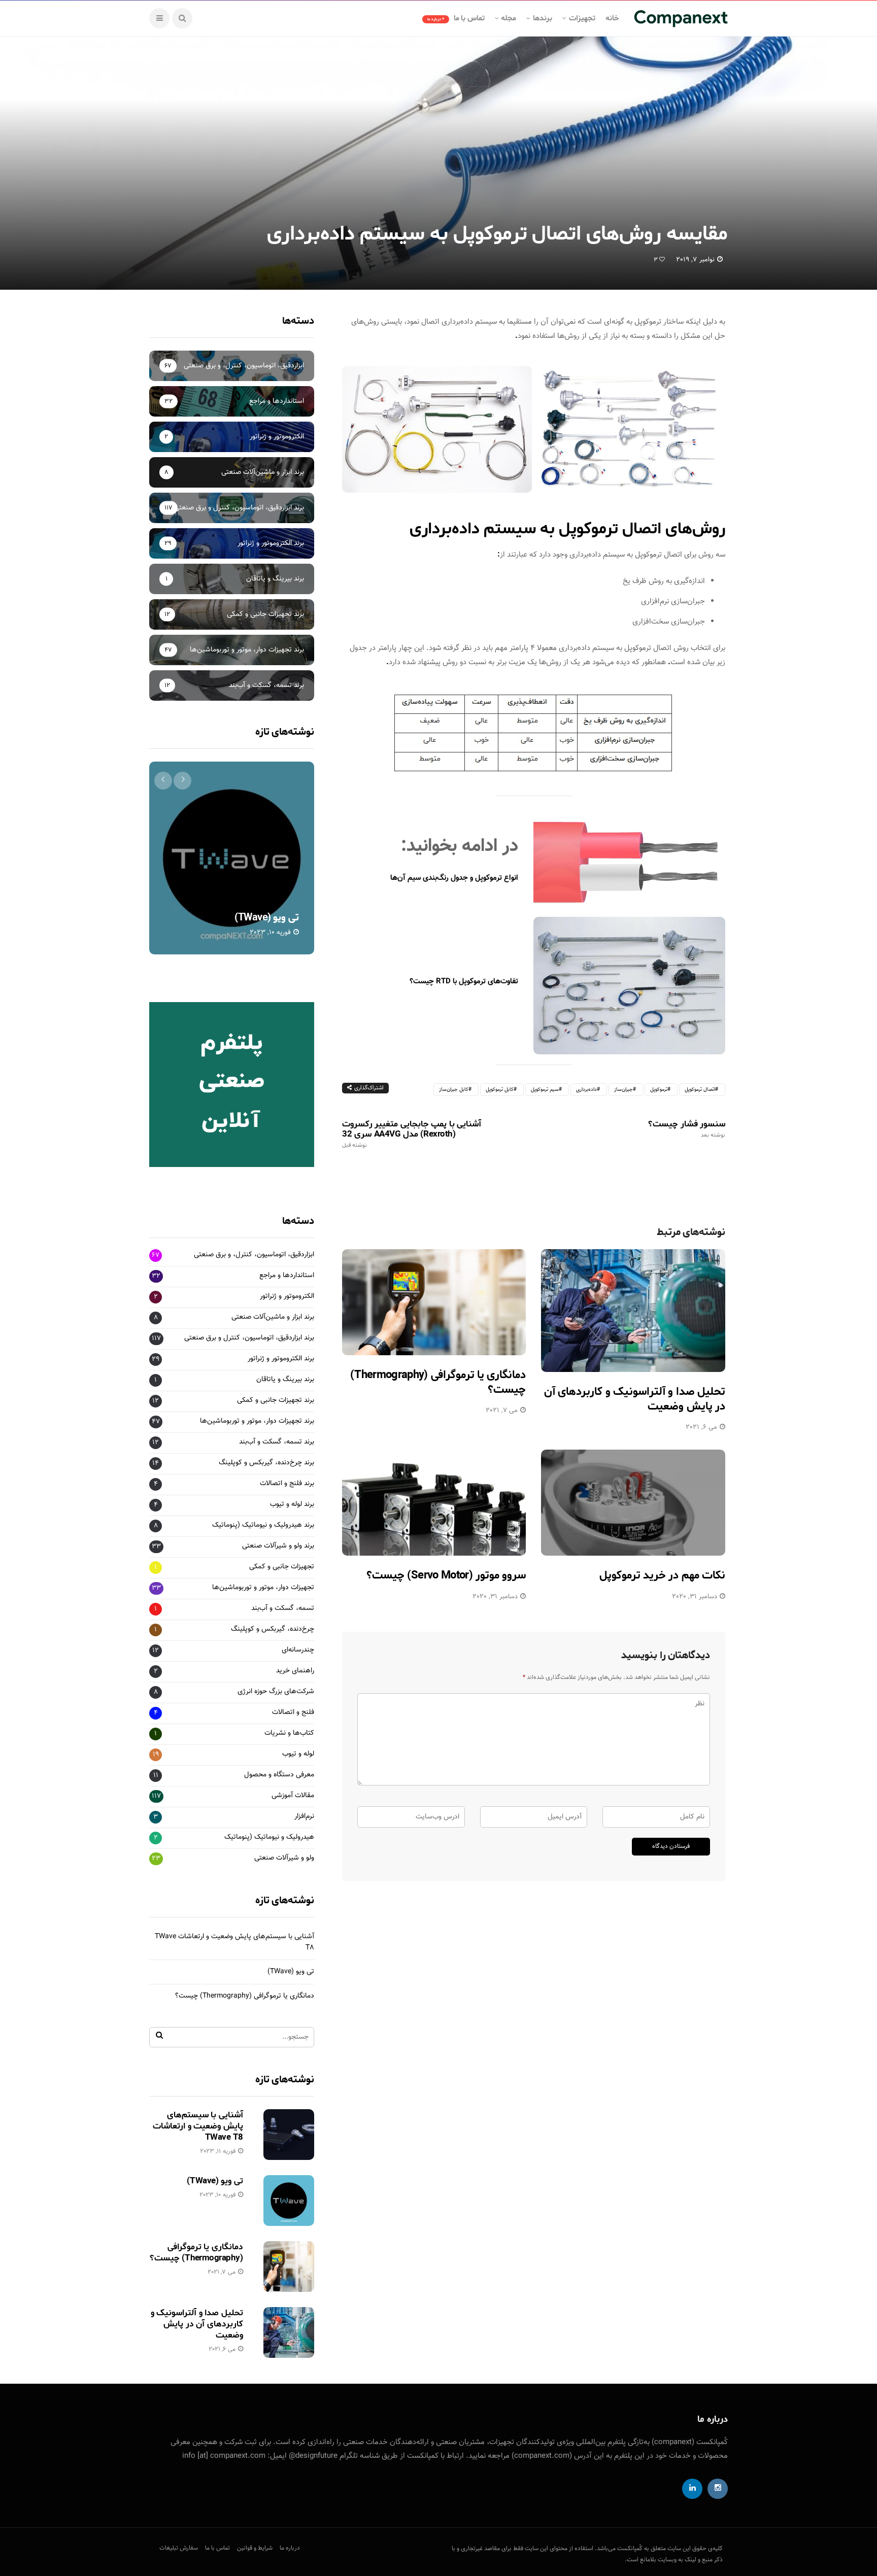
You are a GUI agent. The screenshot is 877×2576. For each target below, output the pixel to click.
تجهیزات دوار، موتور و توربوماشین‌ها (263, 1588)
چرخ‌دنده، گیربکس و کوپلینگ (273, 1629)
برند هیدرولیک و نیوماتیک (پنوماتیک (263, 1525)
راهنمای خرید (295, 1671)
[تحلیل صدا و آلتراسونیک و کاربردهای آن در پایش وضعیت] (633, 1311)
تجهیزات (582, 18)
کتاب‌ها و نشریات (289, 1733)
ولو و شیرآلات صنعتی (284, 1858)
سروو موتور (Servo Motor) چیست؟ (446, 1575)
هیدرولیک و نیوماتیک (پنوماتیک (269, 1837)
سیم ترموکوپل (545, 1090)
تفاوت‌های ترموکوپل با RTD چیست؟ (464, 982)
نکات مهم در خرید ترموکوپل (662, 1575)
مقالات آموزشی (293, 1796)
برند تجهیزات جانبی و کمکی (276, 1401)
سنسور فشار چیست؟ (687, 1129)
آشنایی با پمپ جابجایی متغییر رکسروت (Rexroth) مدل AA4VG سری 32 (412, 1134)
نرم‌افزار (304, 1817)
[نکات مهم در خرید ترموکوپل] (633, 1503)
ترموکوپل (659, 1090)
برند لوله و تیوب (292, 1505)
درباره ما (290, 2548)
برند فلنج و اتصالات (287, 1484)
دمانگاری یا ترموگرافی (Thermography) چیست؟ (438, 1382)
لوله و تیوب (298, 1754)
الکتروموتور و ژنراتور (287, 1297)
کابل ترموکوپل (500, 1090)
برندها (543, 18)
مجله (509, 18)
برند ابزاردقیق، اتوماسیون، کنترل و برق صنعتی (249, 1338)
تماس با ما (456, 18)
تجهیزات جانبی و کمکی (282, 1567)
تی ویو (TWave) (267, 918)
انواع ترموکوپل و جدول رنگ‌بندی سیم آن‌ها (454, 878)
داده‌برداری (586, 1090)
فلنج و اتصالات (293, 1713)
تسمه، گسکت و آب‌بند (283, 1609)
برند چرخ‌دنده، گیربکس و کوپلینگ (266, 1463)
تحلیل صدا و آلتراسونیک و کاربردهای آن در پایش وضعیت (635, 1399)
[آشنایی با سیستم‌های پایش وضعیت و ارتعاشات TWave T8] (289, 2135)
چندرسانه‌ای (298, 1650)
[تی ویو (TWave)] (232, 858)
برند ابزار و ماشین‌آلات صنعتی (273, 1317)
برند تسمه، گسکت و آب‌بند (277, 1442)
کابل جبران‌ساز (454, 1090)
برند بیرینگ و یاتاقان (285, 1380)
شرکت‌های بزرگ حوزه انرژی (276, 1692)
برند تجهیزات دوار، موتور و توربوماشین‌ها (257, 1421)
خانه (612, 18)
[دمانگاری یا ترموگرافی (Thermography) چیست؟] (434, 1302)
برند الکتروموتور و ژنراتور (281, 1359)
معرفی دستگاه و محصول (279, 1775)
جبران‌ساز (623, 1090)
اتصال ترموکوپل (700, 1090)
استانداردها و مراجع (287, 1276)
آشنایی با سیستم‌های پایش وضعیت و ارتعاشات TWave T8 (198, 2126)
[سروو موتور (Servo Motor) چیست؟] (434, 1503)
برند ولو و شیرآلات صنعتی (278, 1546)
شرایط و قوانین (255, 2548)
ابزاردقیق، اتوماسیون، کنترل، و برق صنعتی (254, 1255)
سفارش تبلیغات (179, 2548)
